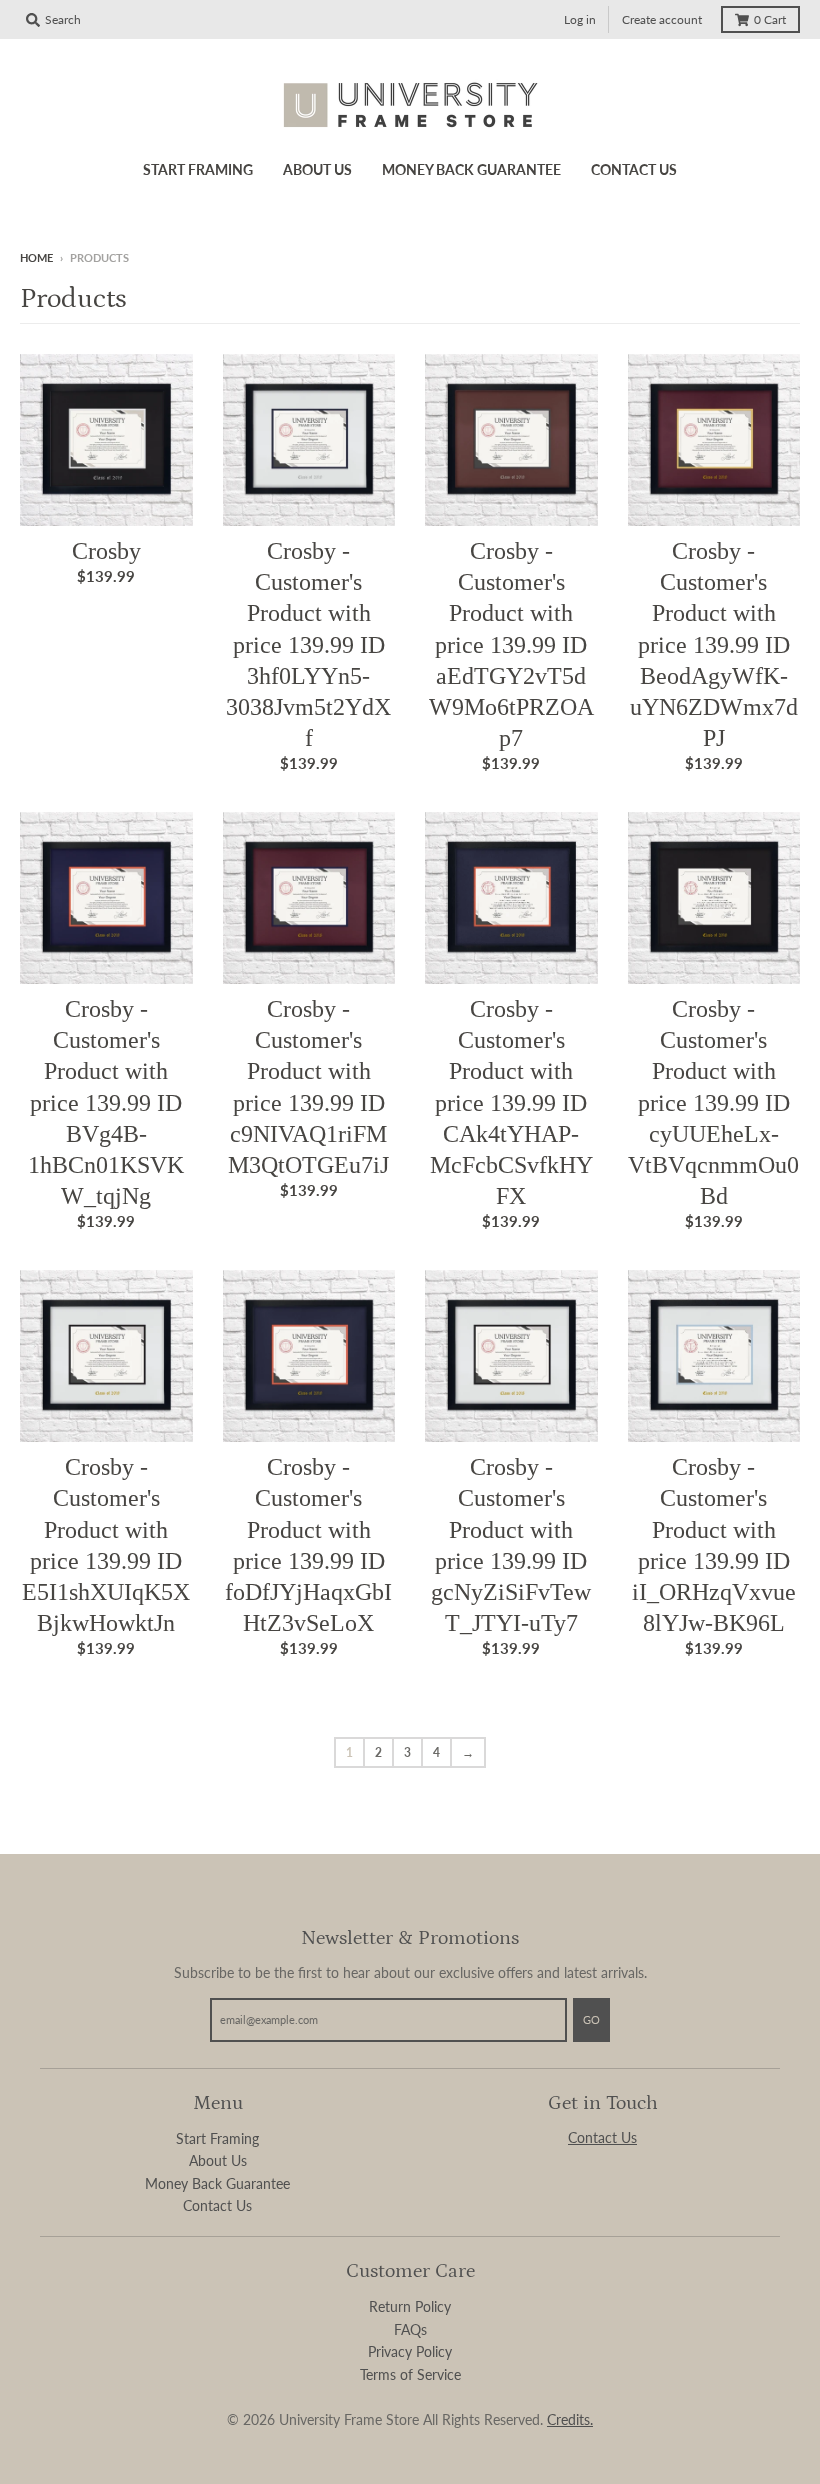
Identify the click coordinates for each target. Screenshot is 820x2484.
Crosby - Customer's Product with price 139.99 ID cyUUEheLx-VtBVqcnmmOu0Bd (713, 1102)
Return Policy (410, 2306)
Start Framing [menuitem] (198, 169)
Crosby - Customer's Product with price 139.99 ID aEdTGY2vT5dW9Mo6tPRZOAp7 (511, 644)
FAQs (410, 2329)
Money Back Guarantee (217, 2183)
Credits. (570, 2419)
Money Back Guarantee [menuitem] (471, 169)
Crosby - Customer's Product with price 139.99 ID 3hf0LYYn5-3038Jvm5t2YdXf (308, 644)
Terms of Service (410, 2374)
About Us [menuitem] (317, 169)
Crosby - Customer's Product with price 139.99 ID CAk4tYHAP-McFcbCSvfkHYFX (511, 1102)
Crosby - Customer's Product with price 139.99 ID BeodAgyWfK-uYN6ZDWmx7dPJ (714, 644)
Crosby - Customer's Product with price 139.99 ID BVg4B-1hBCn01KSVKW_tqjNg (106, 1102)
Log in (580, 19)
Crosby (106, 551)
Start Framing (217, 2138)
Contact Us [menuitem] (634, 169)
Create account (662, 19)
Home (36, 257)
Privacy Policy (410, 2351)
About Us (218, 2160)
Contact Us (217, 2205)
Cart (770, 19)
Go (591, 2019)
